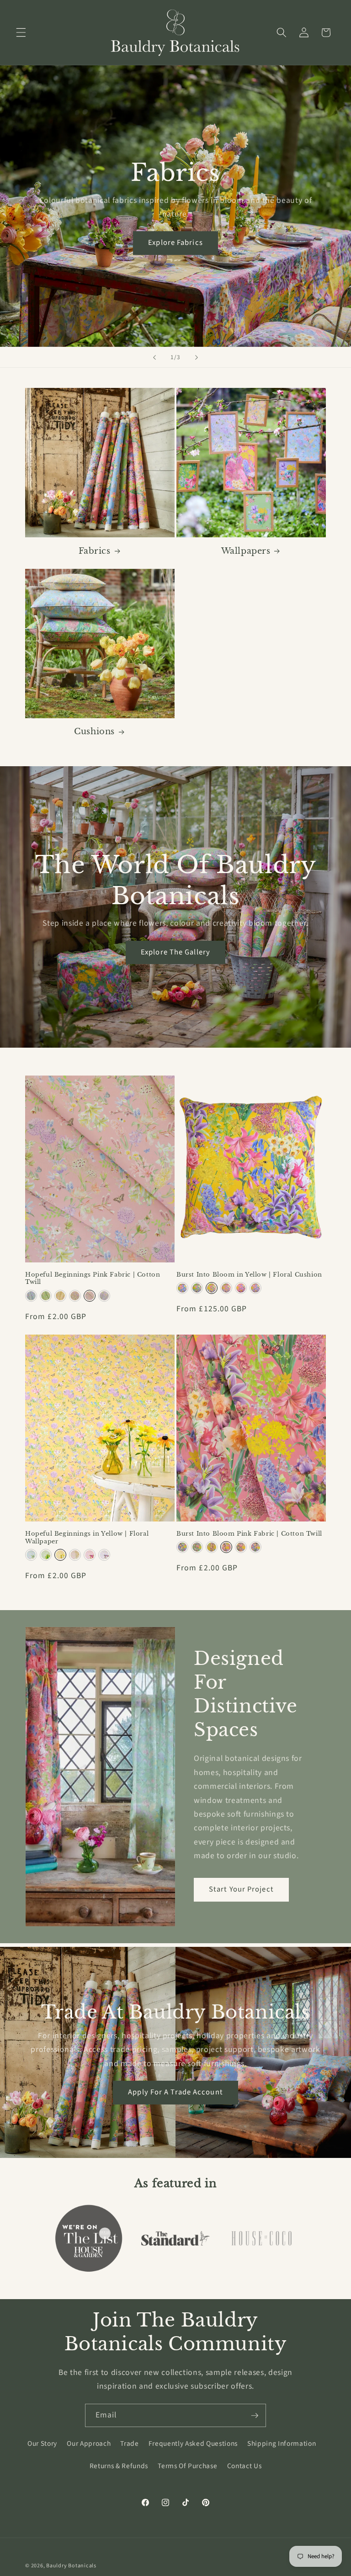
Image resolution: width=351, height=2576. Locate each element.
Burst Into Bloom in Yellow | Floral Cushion (249, 1275)
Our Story (42, 2443)
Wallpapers (246, 551)
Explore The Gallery (175, 952)
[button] (21, 32)
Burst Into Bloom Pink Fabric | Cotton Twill (249, 1534)
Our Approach (89, 2443)
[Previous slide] (154, 357)
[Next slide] (197, 357)
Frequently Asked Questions (193, 2443)
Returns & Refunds (119, 2466)
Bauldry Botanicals (71, 2566)
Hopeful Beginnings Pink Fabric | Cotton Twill (93, 1279)
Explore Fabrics (175, 243)
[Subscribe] (255, 2416)
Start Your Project (241, 1889)
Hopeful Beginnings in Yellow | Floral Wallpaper (87, 1538)
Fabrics (95, 551)
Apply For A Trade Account (175, 2092)
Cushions (94, 731)
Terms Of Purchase (187, 2466)
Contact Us (245, 2466)
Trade (129, 2443)
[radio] (31, 1296)
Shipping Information (282, 2443)
